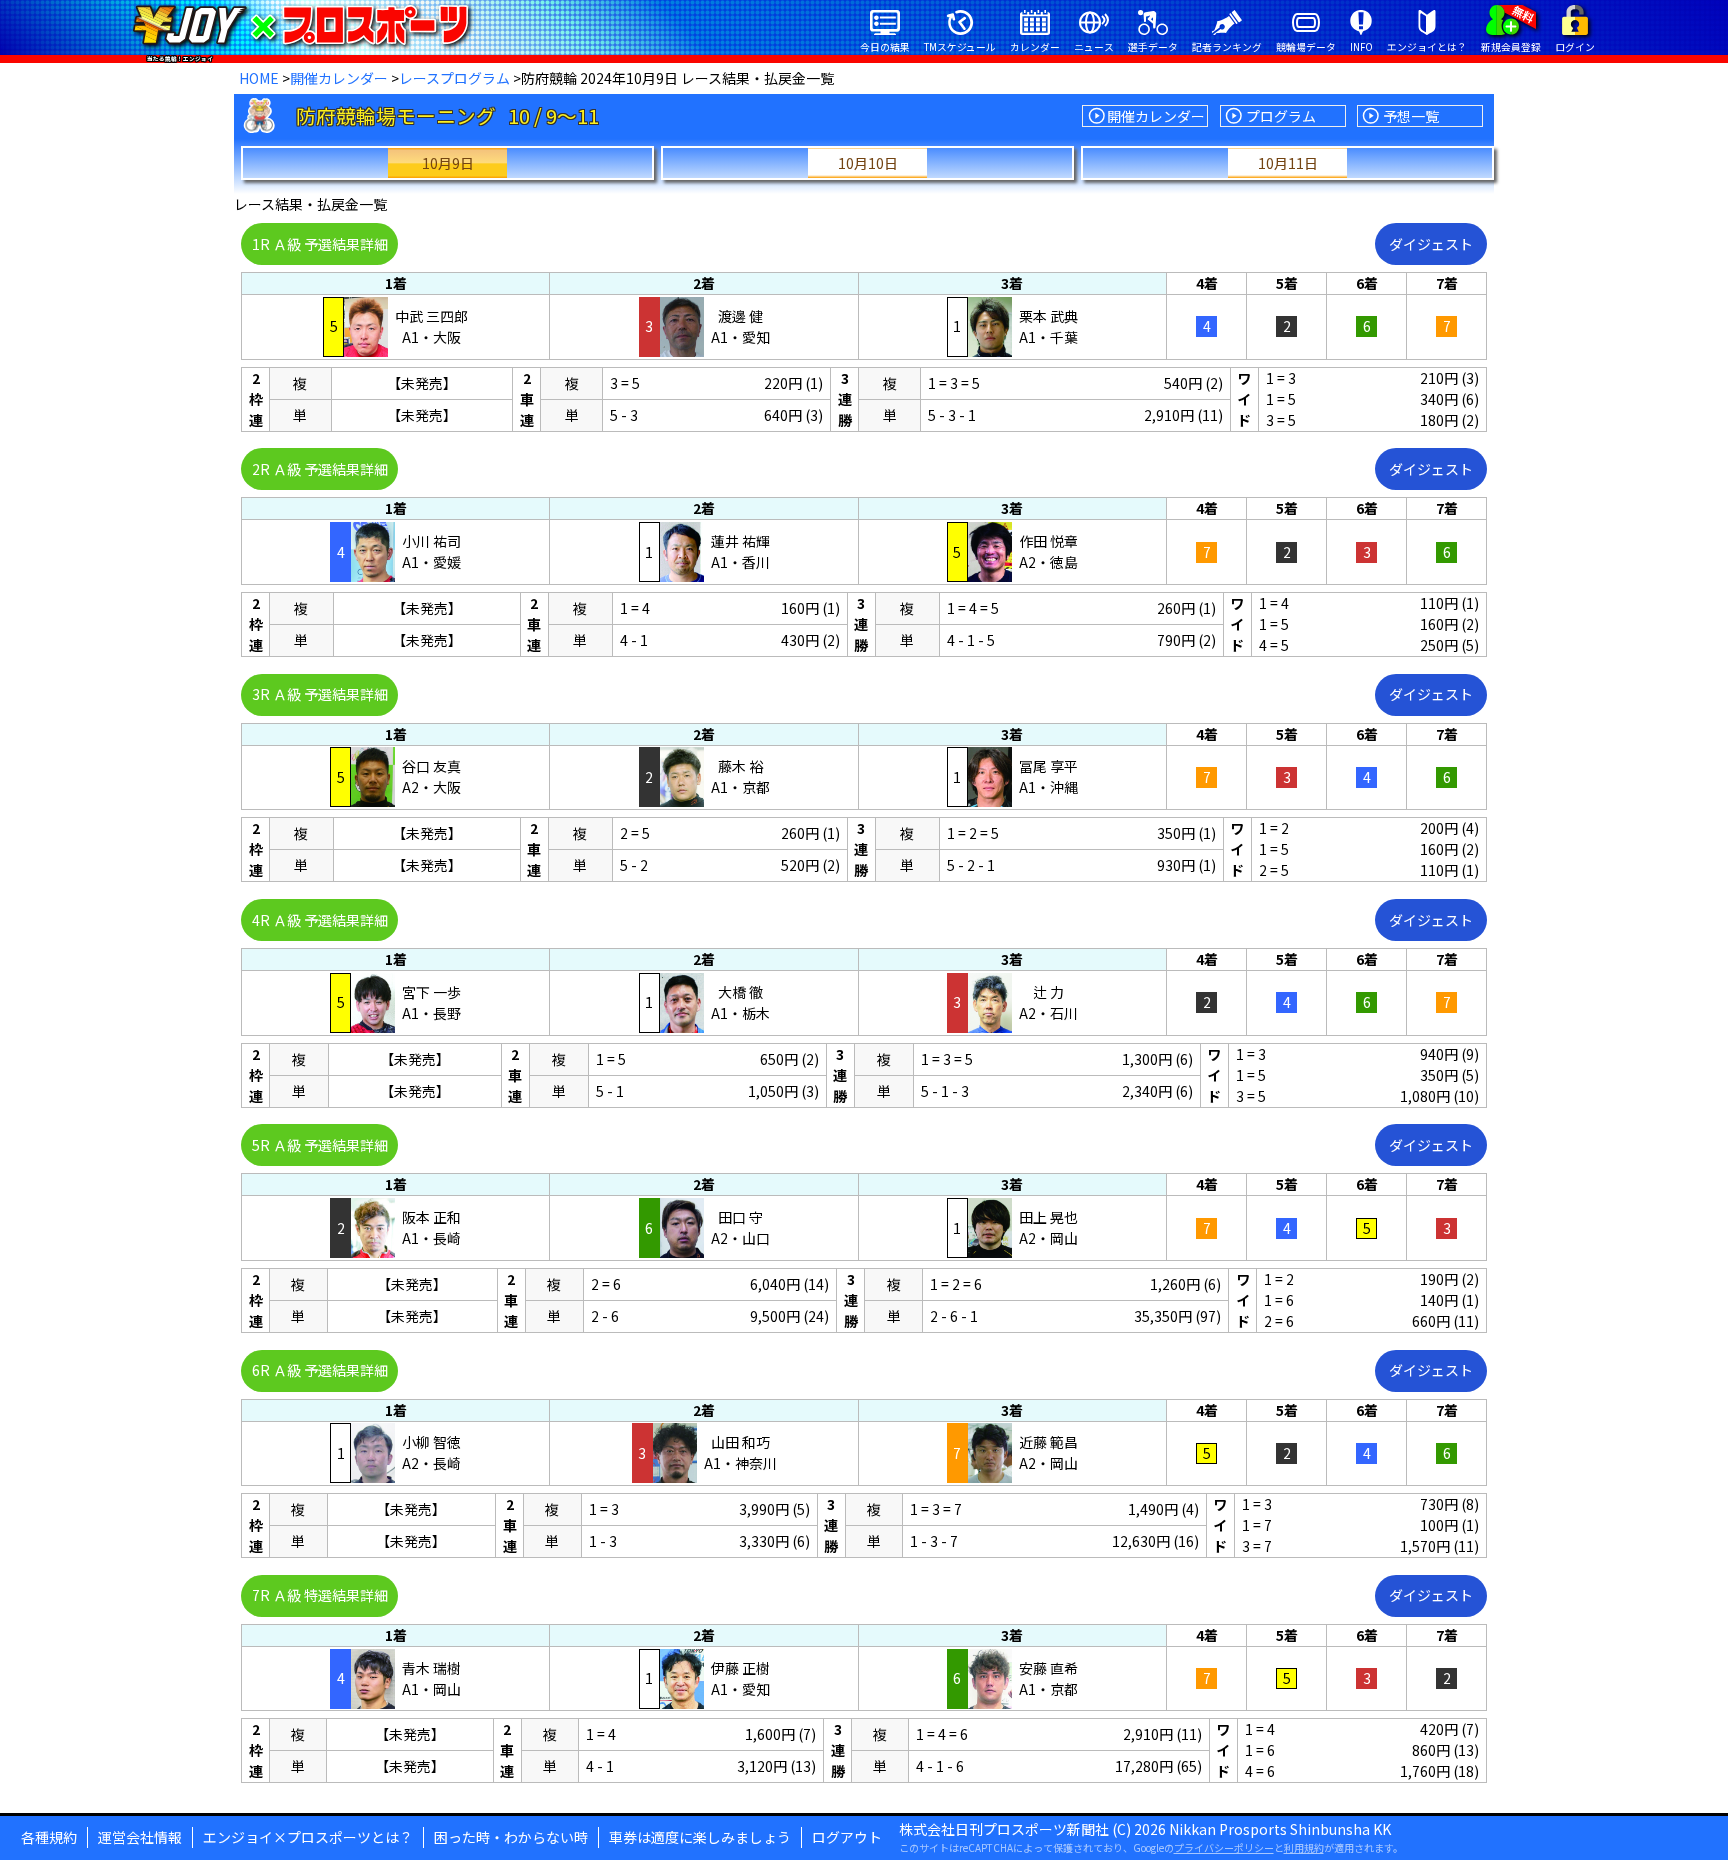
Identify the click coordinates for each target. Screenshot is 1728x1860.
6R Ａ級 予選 (320, 1370)
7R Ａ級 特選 (320, 1595)
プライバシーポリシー (1224, 1847)
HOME (259, 78)
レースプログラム (454, 78)
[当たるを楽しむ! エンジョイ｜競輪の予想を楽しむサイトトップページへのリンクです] (300, 25)
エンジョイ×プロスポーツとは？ (308, 1837)
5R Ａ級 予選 (320, 1145)
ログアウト (847, 1837)
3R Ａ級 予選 (320, 694)
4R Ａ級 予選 (320, 920)
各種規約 (49, 1837)
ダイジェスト (1431, 244)
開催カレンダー (339, 78)
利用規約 (1304, 1847)
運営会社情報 (140, 1837)
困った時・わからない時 (511, 1837)
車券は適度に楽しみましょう (700, 1837)
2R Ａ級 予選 (320, 469)
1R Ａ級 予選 (320, 244)
